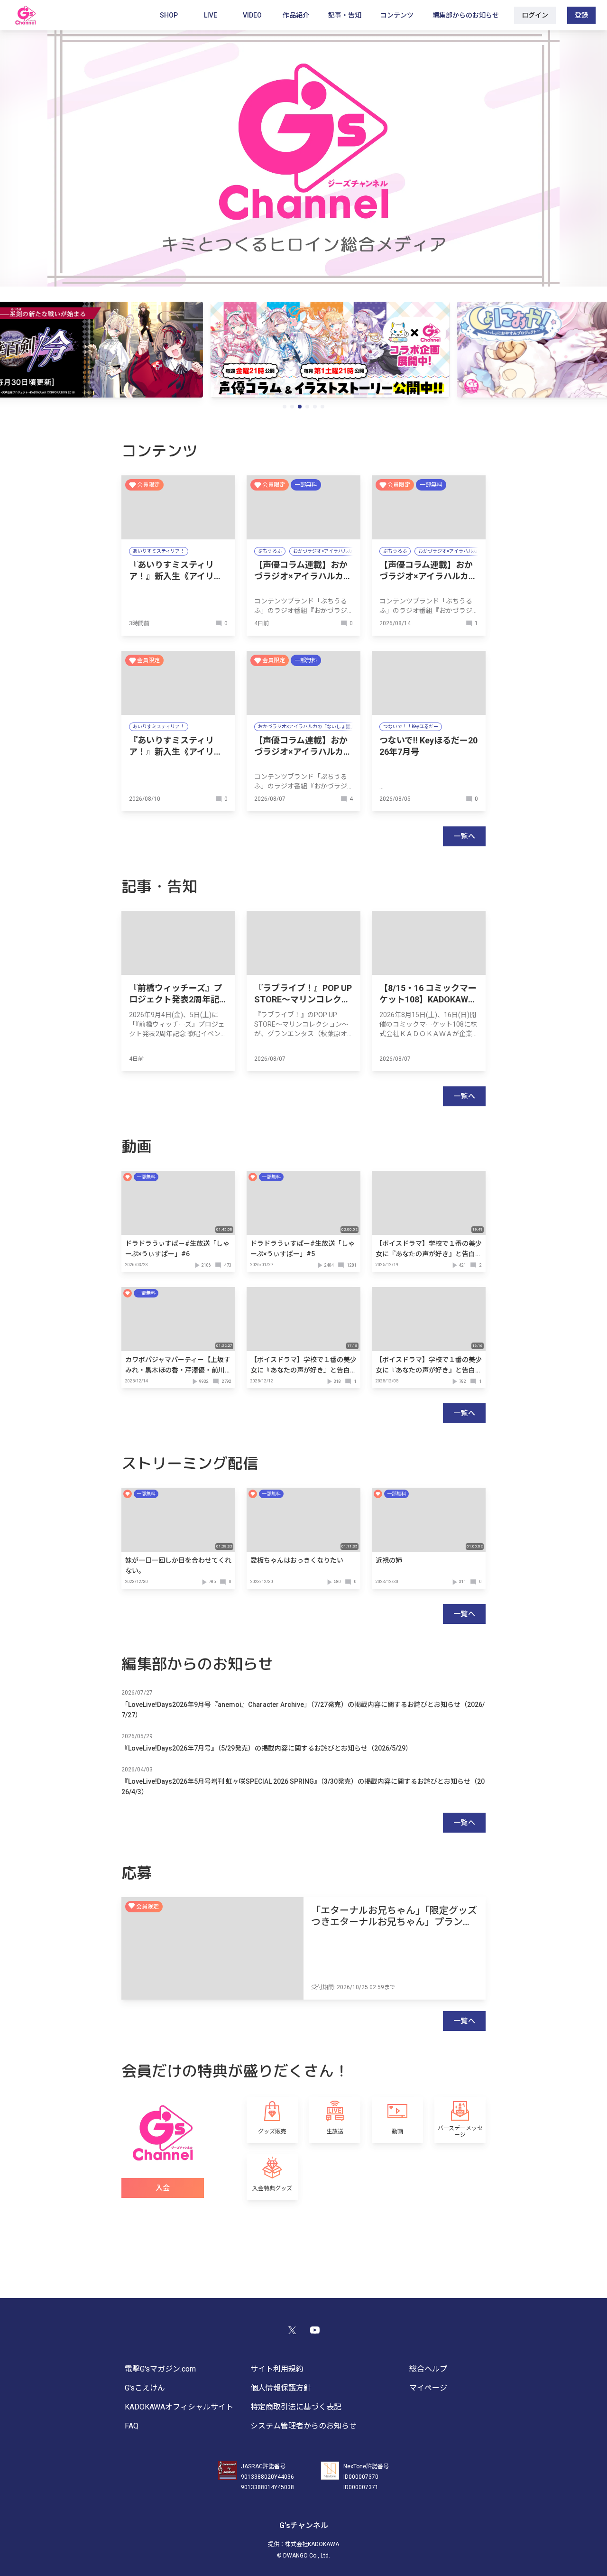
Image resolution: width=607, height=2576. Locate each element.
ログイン (535, 15)
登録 (581, 15)
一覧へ (464, 836)
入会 (163, 2188)
